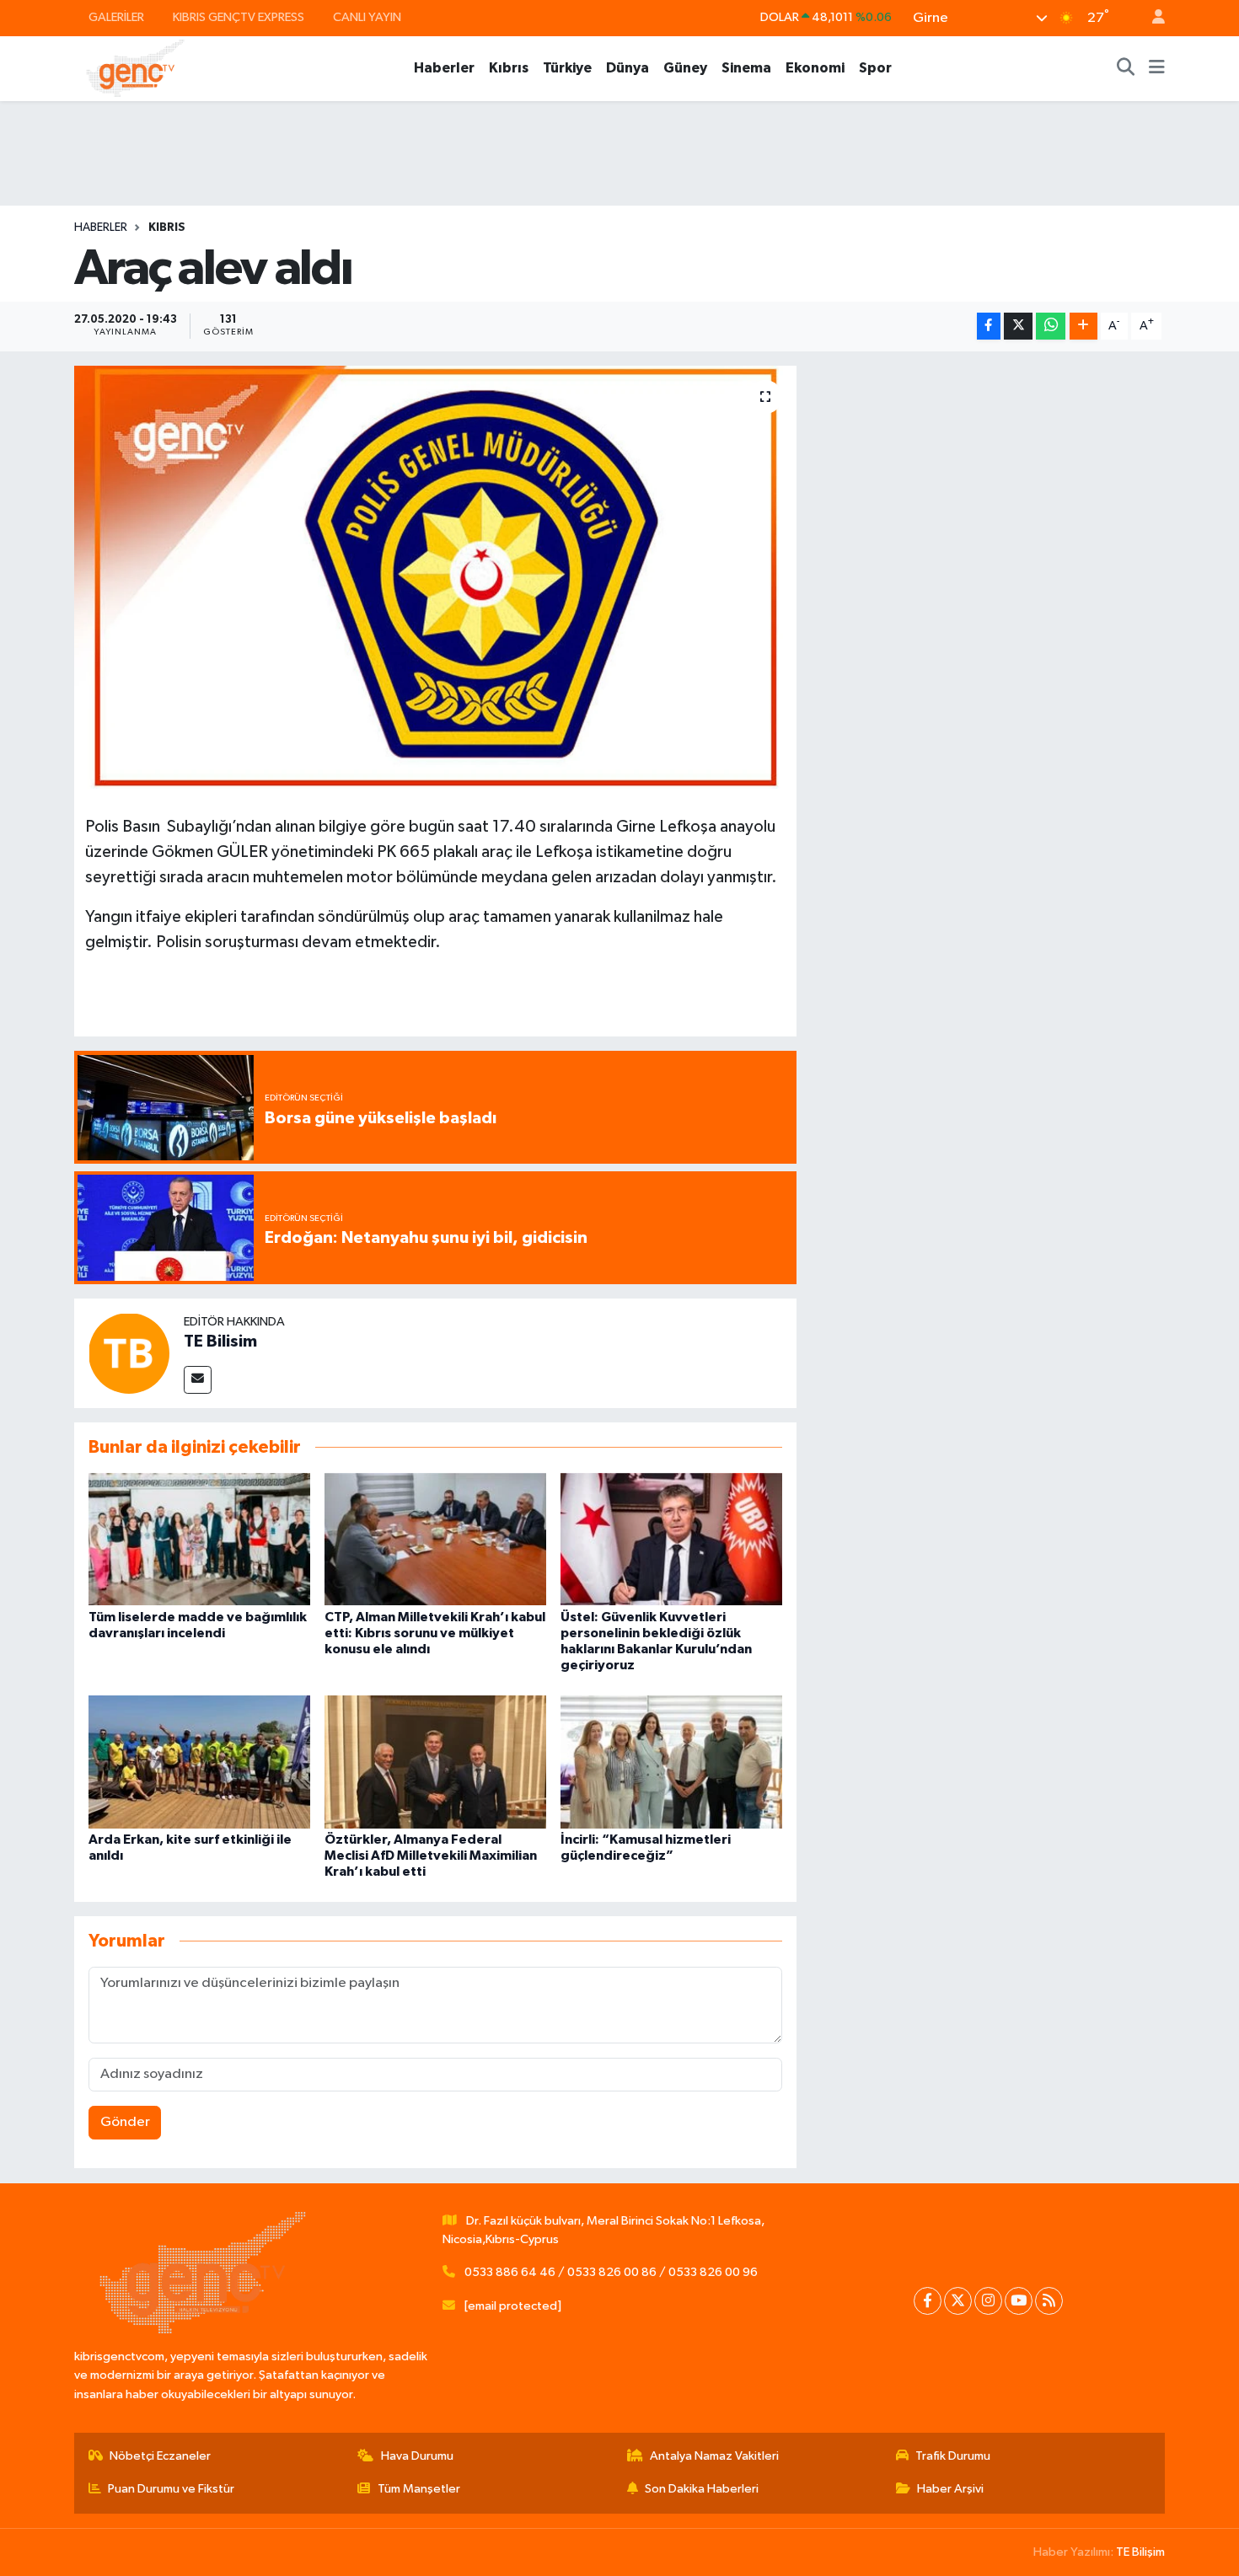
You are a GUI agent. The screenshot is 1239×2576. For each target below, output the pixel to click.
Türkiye (567, 68)
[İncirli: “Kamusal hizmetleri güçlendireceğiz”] (671, 1762)
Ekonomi (815, 68)
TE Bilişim (1140, 2552)
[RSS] (1049, 2301)
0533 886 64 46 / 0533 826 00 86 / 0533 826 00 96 (611, 2272)
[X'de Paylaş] (1018, 327)
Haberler (444, 68)
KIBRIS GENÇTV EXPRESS (239, 17)
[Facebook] (928, 2301)
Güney (685, 68)
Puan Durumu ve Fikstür (171, 2489)
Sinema (746, 68)
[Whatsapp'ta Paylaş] (1051, 327)
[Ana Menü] (1157, 68)
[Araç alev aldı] (435, 577)
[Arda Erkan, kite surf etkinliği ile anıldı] (199, 1762)
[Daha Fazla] (1083, 327)
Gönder (125, 2122)
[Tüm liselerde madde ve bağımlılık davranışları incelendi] (199, 1539)
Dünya (628, 68)
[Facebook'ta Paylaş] (989, 327)
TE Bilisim (220, 1342)
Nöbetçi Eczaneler (160, 2456)
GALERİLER (116, 17)
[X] (958, 2301)
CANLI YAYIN (367, 17)
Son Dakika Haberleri (702, 2489)
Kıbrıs (509, 68)
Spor (875, 68)
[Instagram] (988, 2301)
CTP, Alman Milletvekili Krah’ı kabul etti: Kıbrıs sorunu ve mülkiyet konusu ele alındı (435, 1633)
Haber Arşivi (950, 2489)
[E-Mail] (198, 1380)
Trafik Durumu (953, 2456)
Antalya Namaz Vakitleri (714, 2456)
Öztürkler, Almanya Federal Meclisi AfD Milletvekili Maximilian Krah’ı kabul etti (431, 1856)
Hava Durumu (417, 2456)
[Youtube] (1019, 2301)
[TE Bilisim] (129, 1353)
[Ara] (1126, 68)
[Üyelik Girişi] (1151, 18)
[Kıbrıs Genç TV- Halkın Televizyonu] (135, 68)
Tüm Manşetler (419, 2489)
